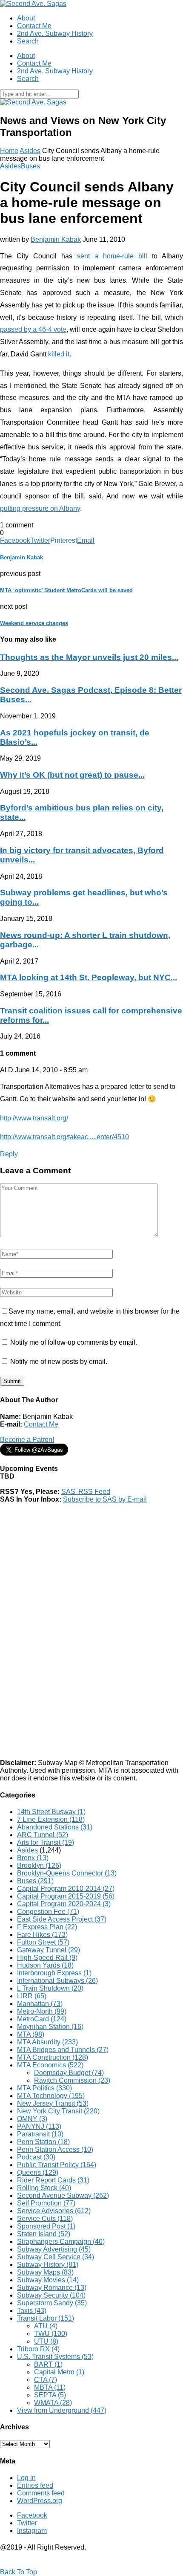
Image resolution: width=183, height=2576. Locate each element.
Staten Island (44, 2234)
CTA (46, 2380)
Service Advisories (54, 2211)
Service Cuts (45, 2219)
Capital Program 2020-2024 (64, 1904)
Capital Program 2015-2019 (66, 1896)
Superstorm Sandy (52, 2303)
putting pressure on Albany (40, 508)
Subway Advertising (54, 2249)
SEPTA (50, 2395)
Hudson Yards (45, 1965)
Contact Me (34, 26)
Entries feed (35, 2485)
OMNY (32, 2119)
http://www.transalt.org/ (34, 1118)
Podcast (36, 2157)
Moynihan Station (50, 2027)
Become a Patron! (27, 1440)
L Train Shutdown (50, 1988)
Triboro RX (38, 2349)
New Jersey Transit (53, 2103)
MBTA (50, 2387)
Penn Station (43, 2142)
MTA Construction (53, 2057)
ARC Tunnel (43, 1835)
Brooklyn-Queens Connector (67, 1873)
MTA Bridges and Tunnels (63, 2050)
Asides (30, 151)
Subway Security (51, 2295)
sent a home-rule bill (114, 256)
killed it (59, 354)
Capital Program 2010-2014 (66, 1889)
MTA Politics (44, 2088)
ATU (46, 2326)
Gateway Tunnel (49, 1950)
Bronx (33, 1858)
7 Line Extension (51, 1819)
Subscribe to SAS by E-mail (105, 1499)
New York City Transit (58, 2111)
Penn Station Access (55, 2149)
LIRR (32, 1996)
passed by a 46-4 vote (33, 329)
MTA (31, 2034)
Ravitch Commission (72, 2080)
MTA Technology (51, 2096)
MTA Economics (50, 2065)
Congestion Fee (48, 1912)
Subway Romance (52, 2288)
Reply (9, 1154)
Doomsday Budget (69, 2073)
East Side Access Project (62, 1919)
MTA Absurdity (47, 2042)
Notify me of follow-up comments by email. (74, 1342)
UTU (46, 2341)
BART (48, 2364)
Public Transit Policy (57, 2165)
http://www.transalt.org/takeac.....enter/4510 (64, 1137)
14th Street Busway (51, 1812)
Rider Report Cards (53, 2180)
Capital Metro (59, 2372)
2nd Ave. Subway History (55, 33)
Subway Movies (48, 2280)
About (26, 18)
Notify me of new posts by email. (59, 1362)
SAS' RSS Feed (86, 1492)
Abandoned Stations (55, 1827)
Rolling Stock (44, 2188)
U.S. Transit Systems (55, 2357)
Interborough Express (54, 1973)
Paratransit (40, 2134)
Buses (30, 166)
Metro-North (42, 2011)
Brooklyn (39, 1865)
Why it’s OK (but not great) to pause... (72, 775)
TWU (51, 2334)
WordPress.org (40, 2501)
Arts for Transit (46, 1842)
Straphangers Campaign (61, 2242)
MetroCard (42, 2019)
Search (28, 41)
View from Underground (62, 2410)
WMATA (53, 2403)
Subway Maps (45, 2272)
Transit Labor (46, 2318)
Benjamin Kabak (56, 239)
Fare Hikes (42, 1935)
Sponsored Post (46, 2226)
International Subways (57, 1981)
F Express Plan (47, 1927)
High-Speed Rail (47, 1958)
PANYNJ (39, 2126)
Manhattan (40, 2004)
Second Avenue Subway (63, 2195)
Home (9, 151)
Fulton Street (43, 1942)
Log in (26, 2478)
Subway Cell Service (56, 2257)
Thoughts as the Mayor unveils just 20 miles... (89, 657)
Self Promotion (46, 2203)
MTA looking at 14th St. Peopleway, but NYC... (89, 977)
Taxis (32, 2311)
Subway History (48, 2265)
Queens (38, 2172)
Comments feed (41, 2493)
